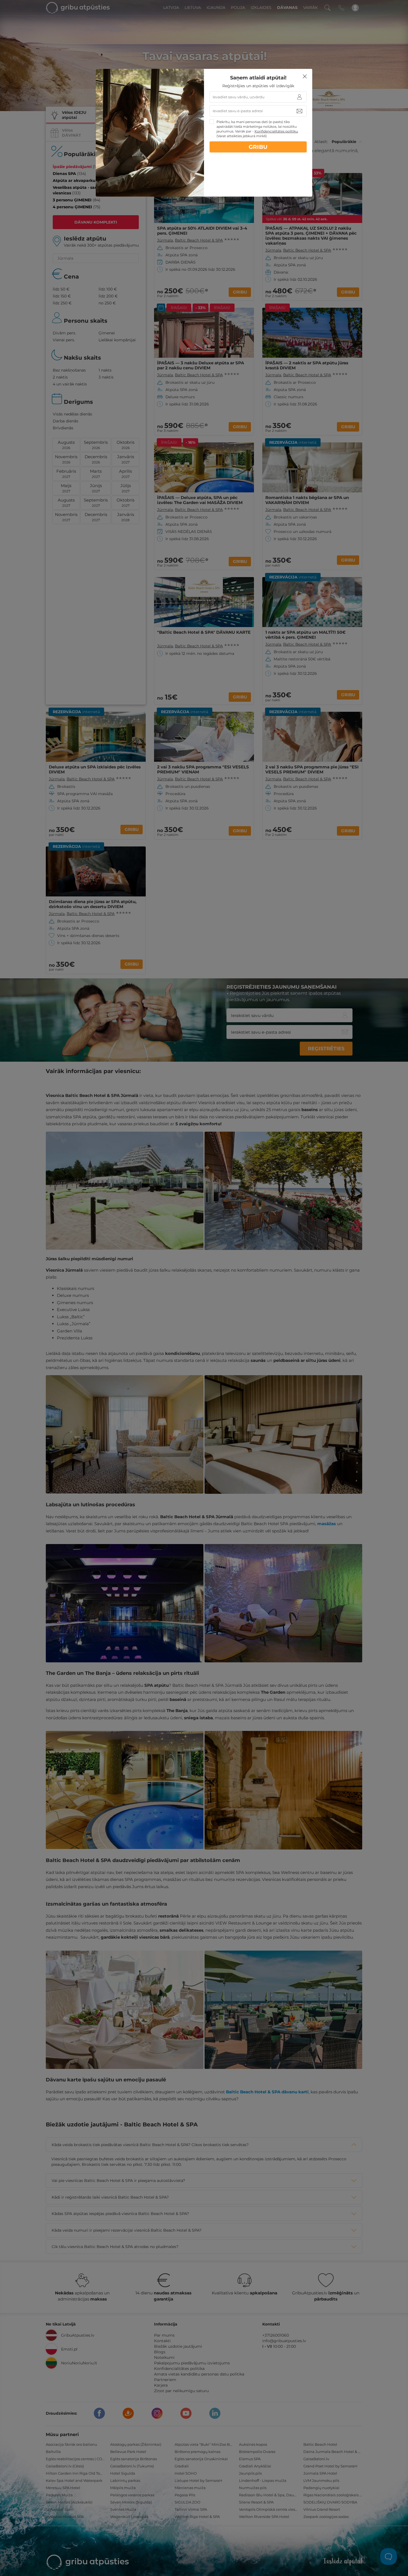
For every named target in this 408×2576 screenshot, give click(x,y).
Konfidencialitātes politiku (276, 131)
